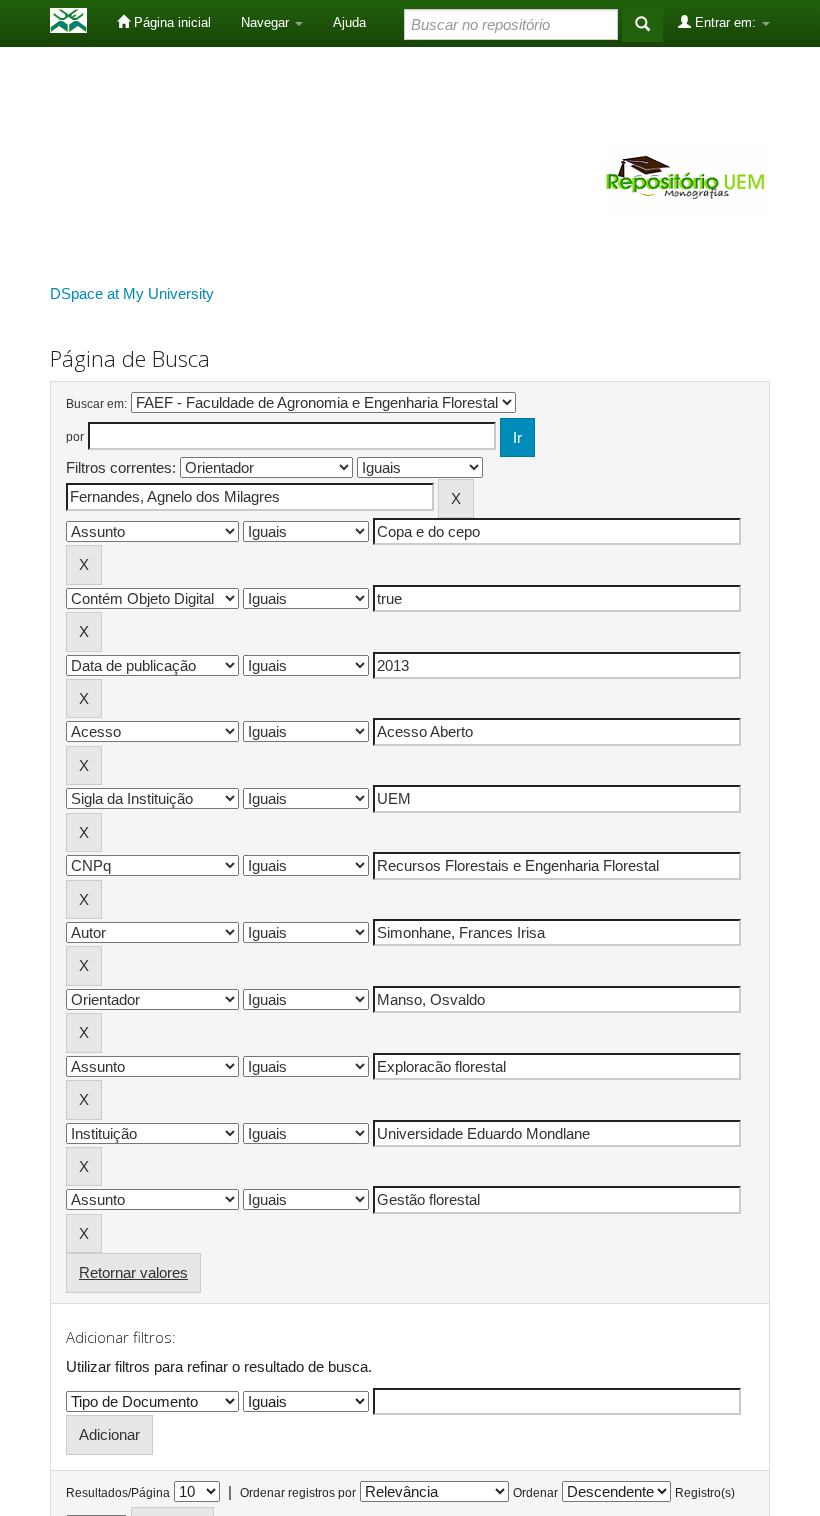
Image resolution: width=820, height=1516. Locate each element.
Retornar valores (133, 1272)
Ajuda (349, 22)
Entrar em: (725, 22)
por (75, 437)
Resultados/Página (118, 1493)
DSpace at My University (132, 293)
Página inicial (170, 22)
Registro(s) (705, 1493)
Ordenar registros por (298, 1493)
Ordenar (535, 1493)
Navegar (267, 22)
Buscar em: (96, 404)
